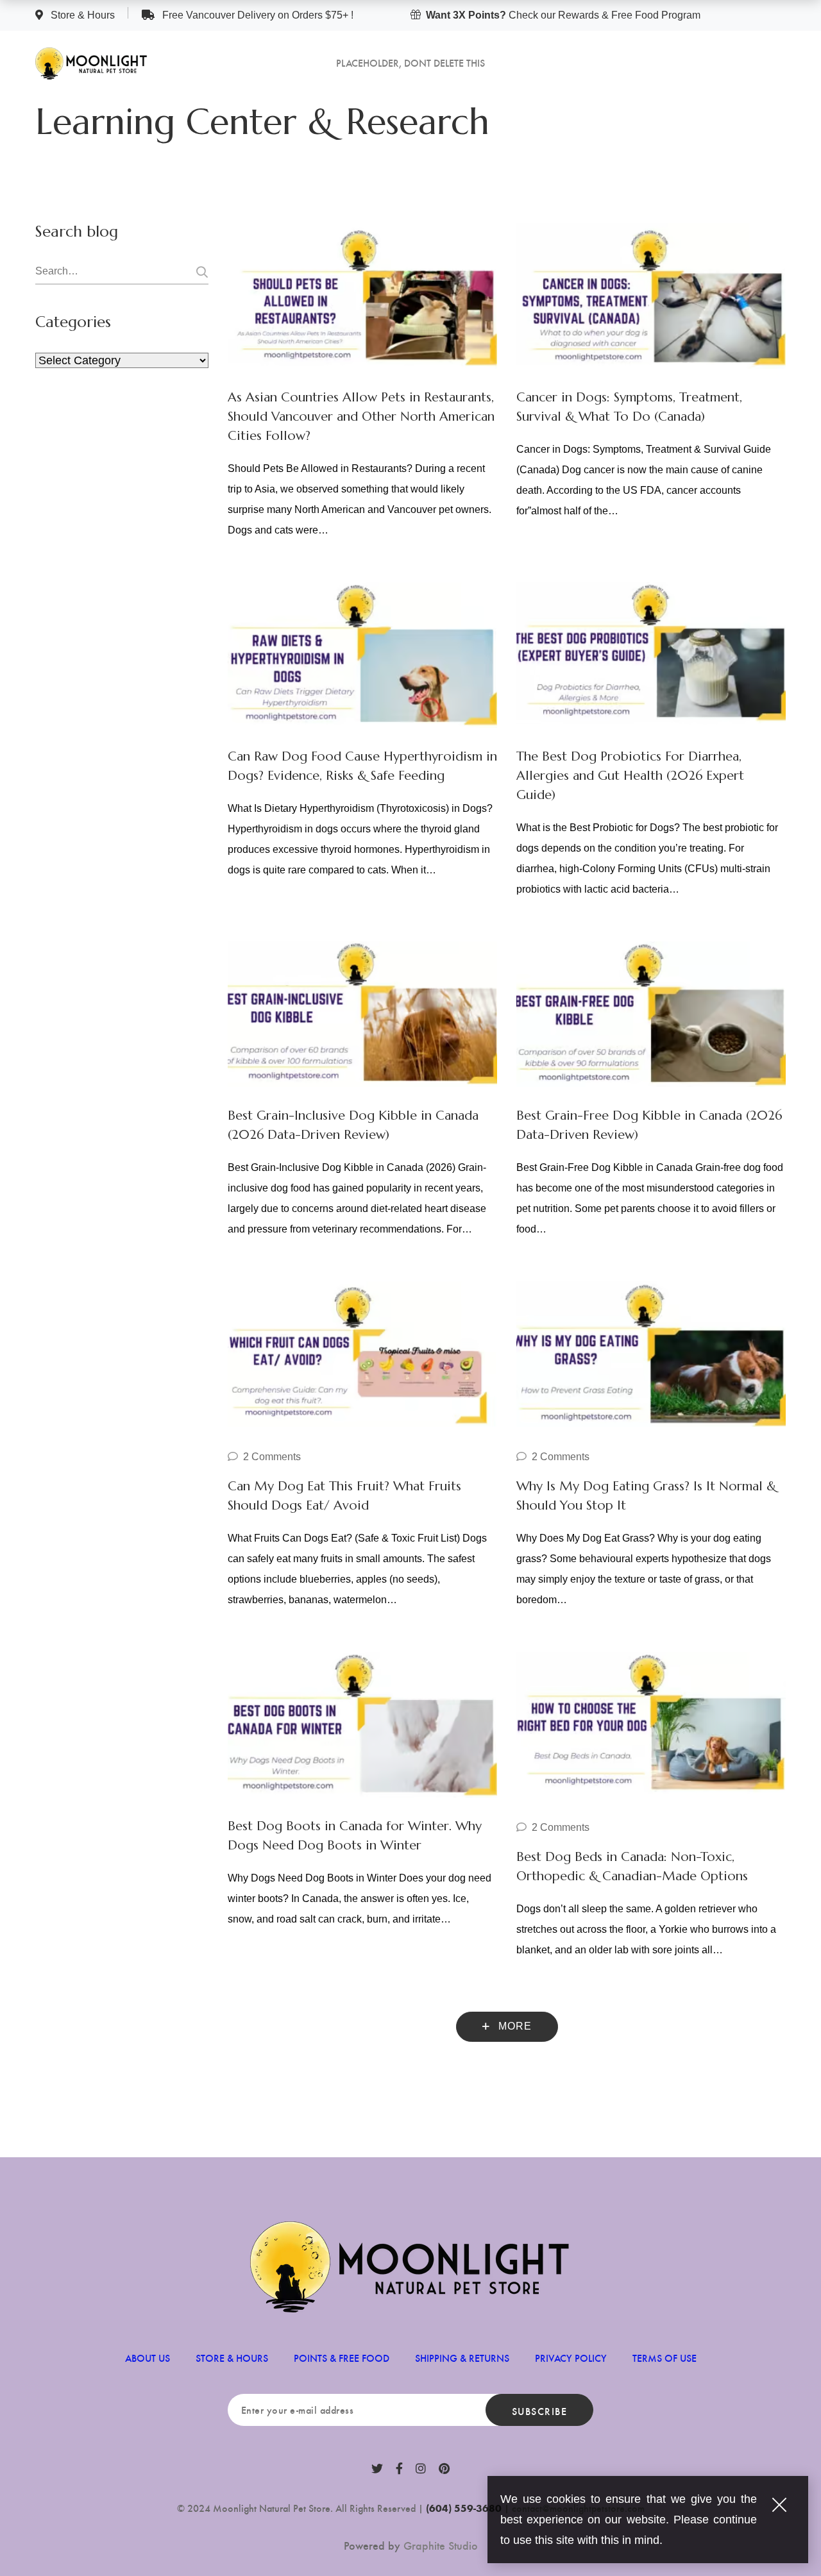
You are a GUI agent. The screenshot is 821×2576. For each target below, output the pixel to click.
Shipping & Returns (462, 2358)
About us (148, 2358)
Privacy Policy (571, 2358)
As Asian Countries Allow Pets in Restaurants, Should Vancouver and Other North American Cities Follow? (361, 417)
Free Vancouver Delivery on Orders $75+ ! (257, 15)
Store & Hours (83, 15)
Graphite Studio (441, 2545)
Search (200, 272)
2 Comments (272, 1457)
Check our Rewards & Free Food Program (563, 15)
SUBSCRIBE (540, 2411)
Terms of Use (664, 2358)
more (513, 2026)
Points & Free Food (342, 2358)
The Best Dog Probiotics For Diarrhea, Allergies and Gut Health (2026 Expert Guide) (630, 776)
